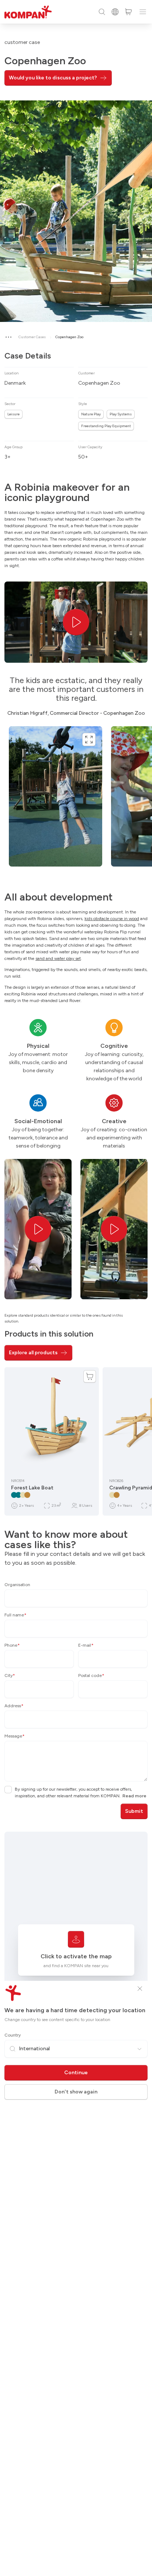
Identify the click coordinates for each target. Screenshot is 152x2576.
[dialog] (76, 1288)
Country (13, 2035)
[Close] (140, 1989)
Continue (76, 2073)
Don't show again (76, 2092)
